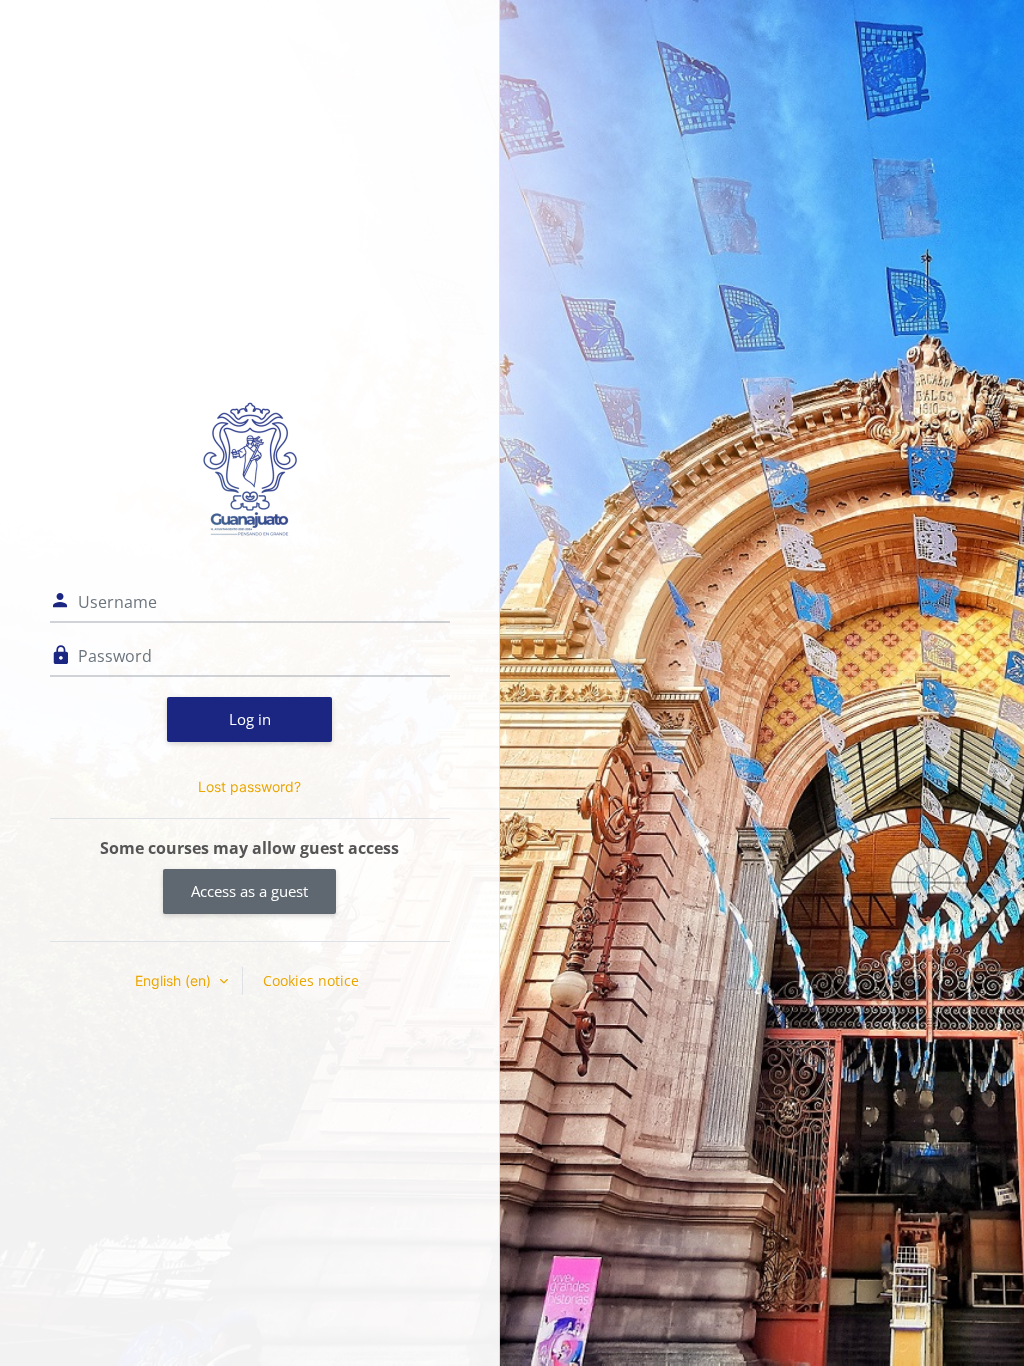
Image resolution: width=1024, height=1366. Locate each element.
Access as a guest (249, 891)
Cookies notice (311, 980)
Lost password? (249, 786)
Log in (250, 719)
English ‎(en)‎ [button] (175, 980)
